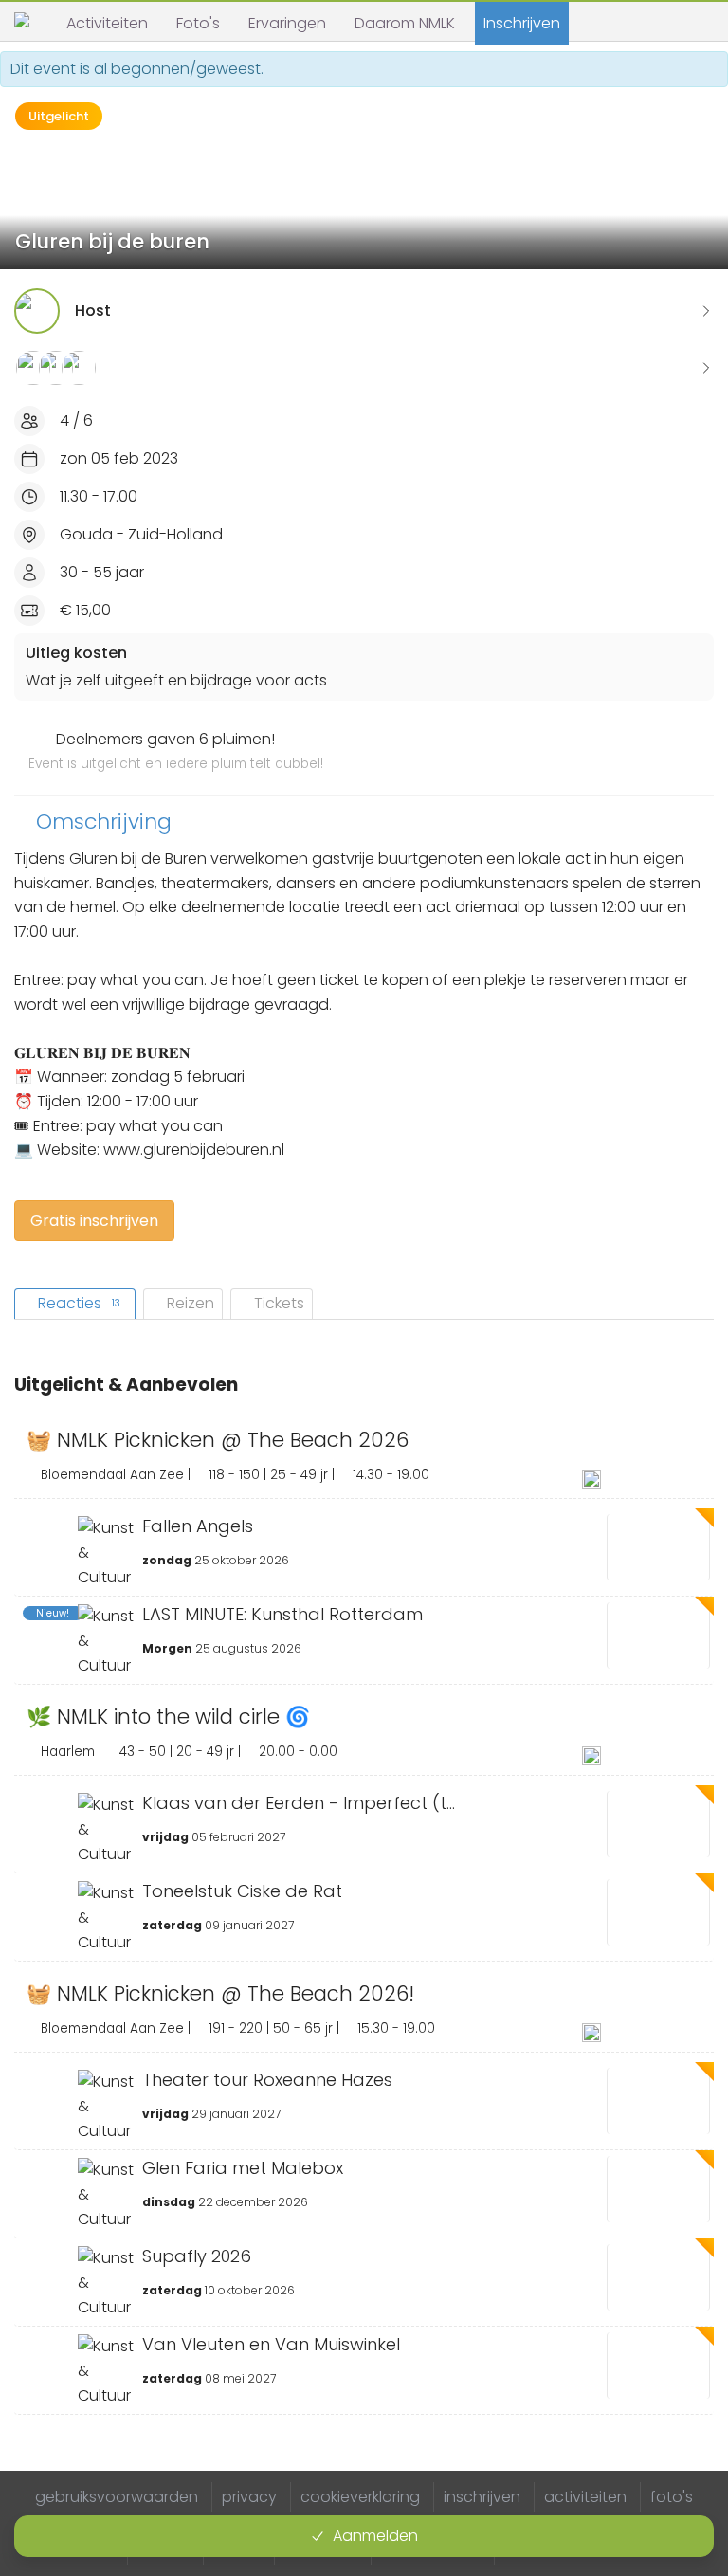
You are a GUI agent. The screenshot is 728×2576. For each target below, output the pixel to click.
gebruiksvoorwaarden (117, 2497)
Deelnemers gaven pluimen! (176, 751)
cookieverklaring (360, 2497)
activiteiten (585, 2497)
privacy (249, 2497)
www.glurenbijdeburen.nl (194, 1150)
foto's (672, 2497)
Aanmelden (375, 2536)
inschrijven (482, 2497)
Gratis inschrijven (94, 1221)
